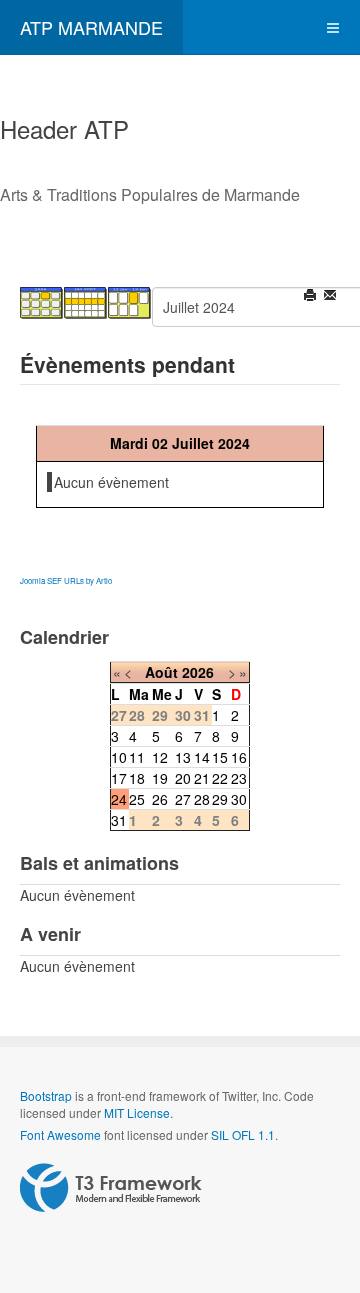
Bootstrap (46, 1095)
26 (160, 799)
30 (239, 799)
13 (183, 757)
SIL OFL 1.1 (243, 1134)
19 (160, 778)
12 (160, 757)
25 (137, 799)
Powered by (111, 1188)
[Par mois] (42, 301)
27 (183, 799)
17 (119, 778)
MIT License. (138, 1112)
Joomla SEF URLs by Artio (66, 580)
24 (119, 799)
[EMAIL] (331, 297)
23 (239, 778)
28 (202, 799)
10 (119, 757)
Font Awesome (60, 1134)
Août (161, 672)
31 (119, 820)
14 (202, 757)
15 (220, 757)
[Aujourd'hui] (130, 301)
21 (202, 778)
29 (220, 799)
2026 (198, 672)
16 (239, 757)
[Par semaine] (86, 301)
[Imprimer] (311, 297)
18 (137, 778)
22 (220, 778)
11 (137, 757)
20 (183, 778)
